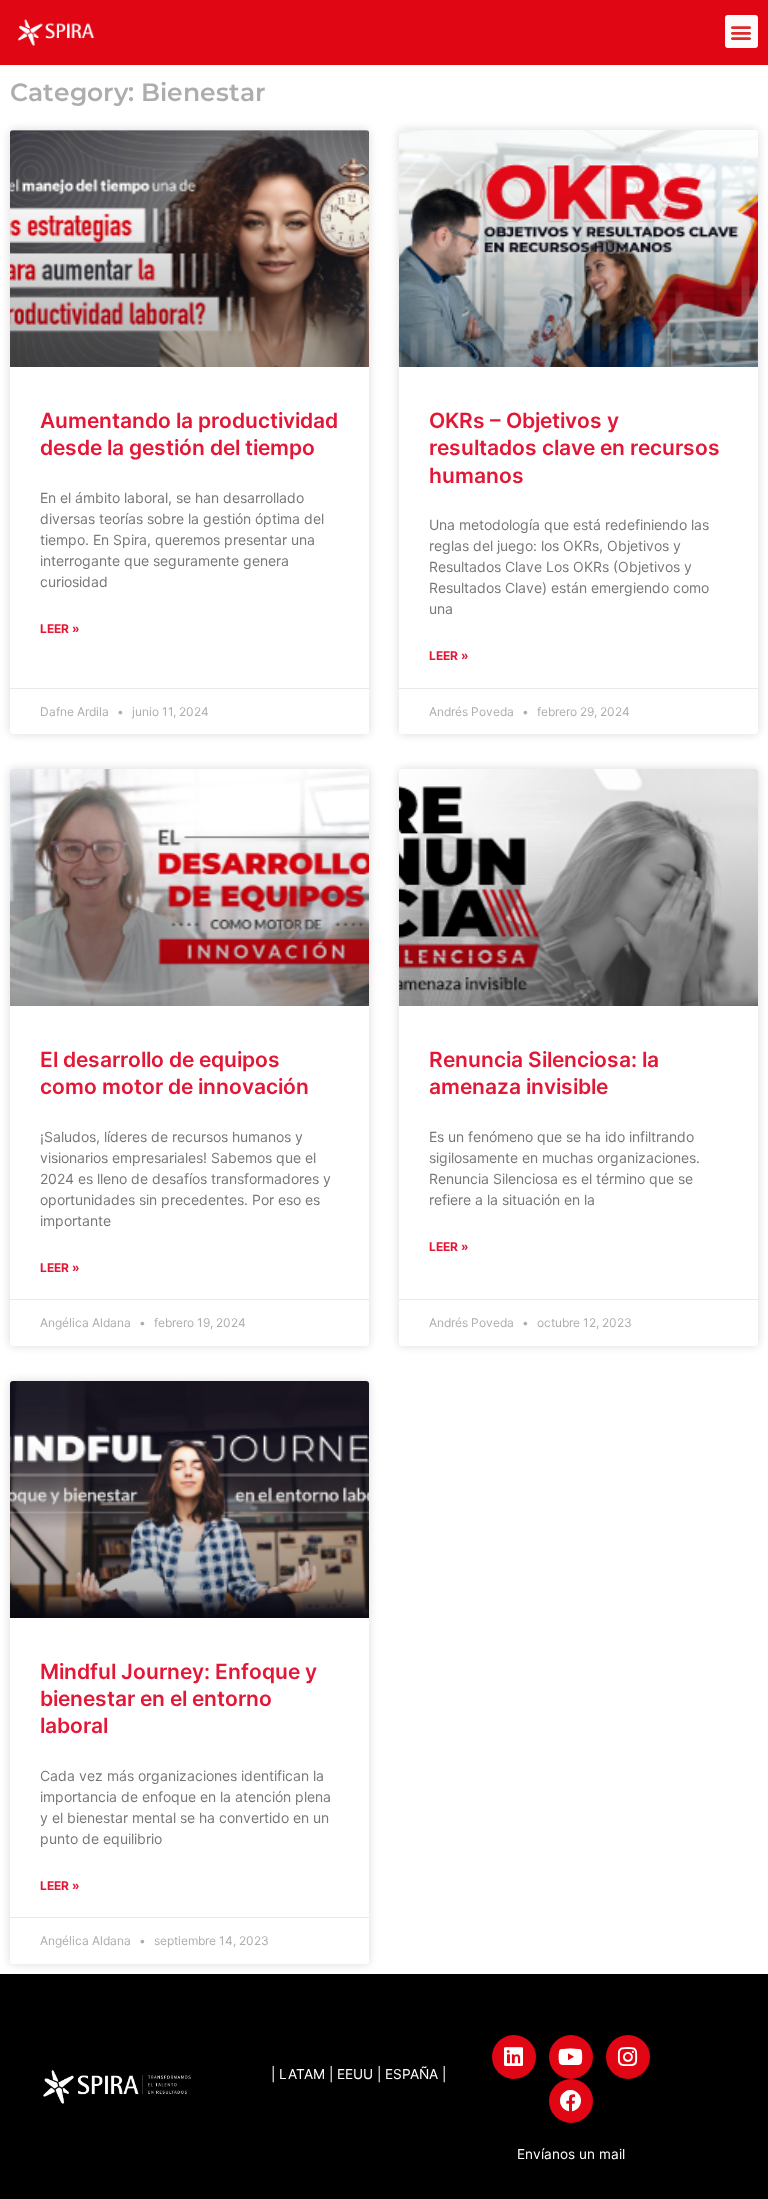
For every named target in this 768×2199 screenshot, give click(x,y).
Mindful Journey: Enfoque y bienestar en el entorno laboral (178, 1699)
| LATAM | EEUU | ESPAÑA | (358, 2074)
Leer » (60, 628)
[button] (741, 31)
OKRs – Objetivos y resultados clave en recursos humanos (574, 448)
